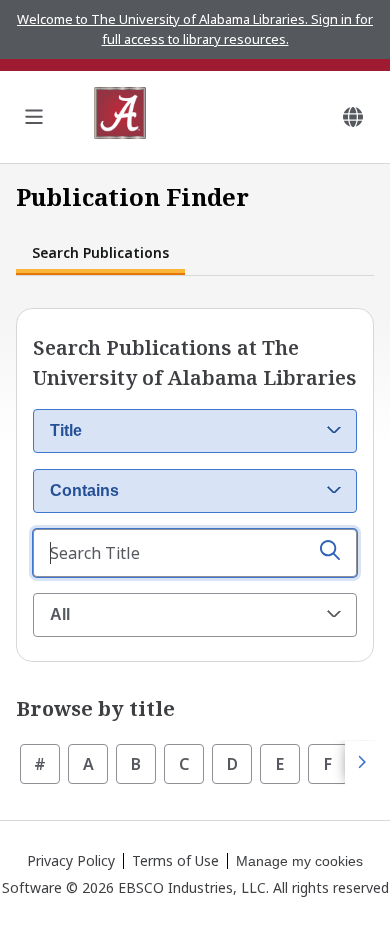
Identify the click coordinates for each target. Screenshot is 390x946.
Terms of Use (175, 860)
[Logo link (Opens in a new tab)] (120, 117)
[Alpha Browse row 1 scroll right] (361, 763)
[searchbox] (195, 553)
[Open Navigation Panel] (34, 117)
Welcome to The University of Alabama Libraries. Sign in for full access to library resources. (195, 29)
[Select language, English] (353, 117)
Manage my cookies (299, 861)
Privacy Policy (71, 860)
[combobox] (195, 431)
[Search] (330, 553)
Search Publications (100, 252)
